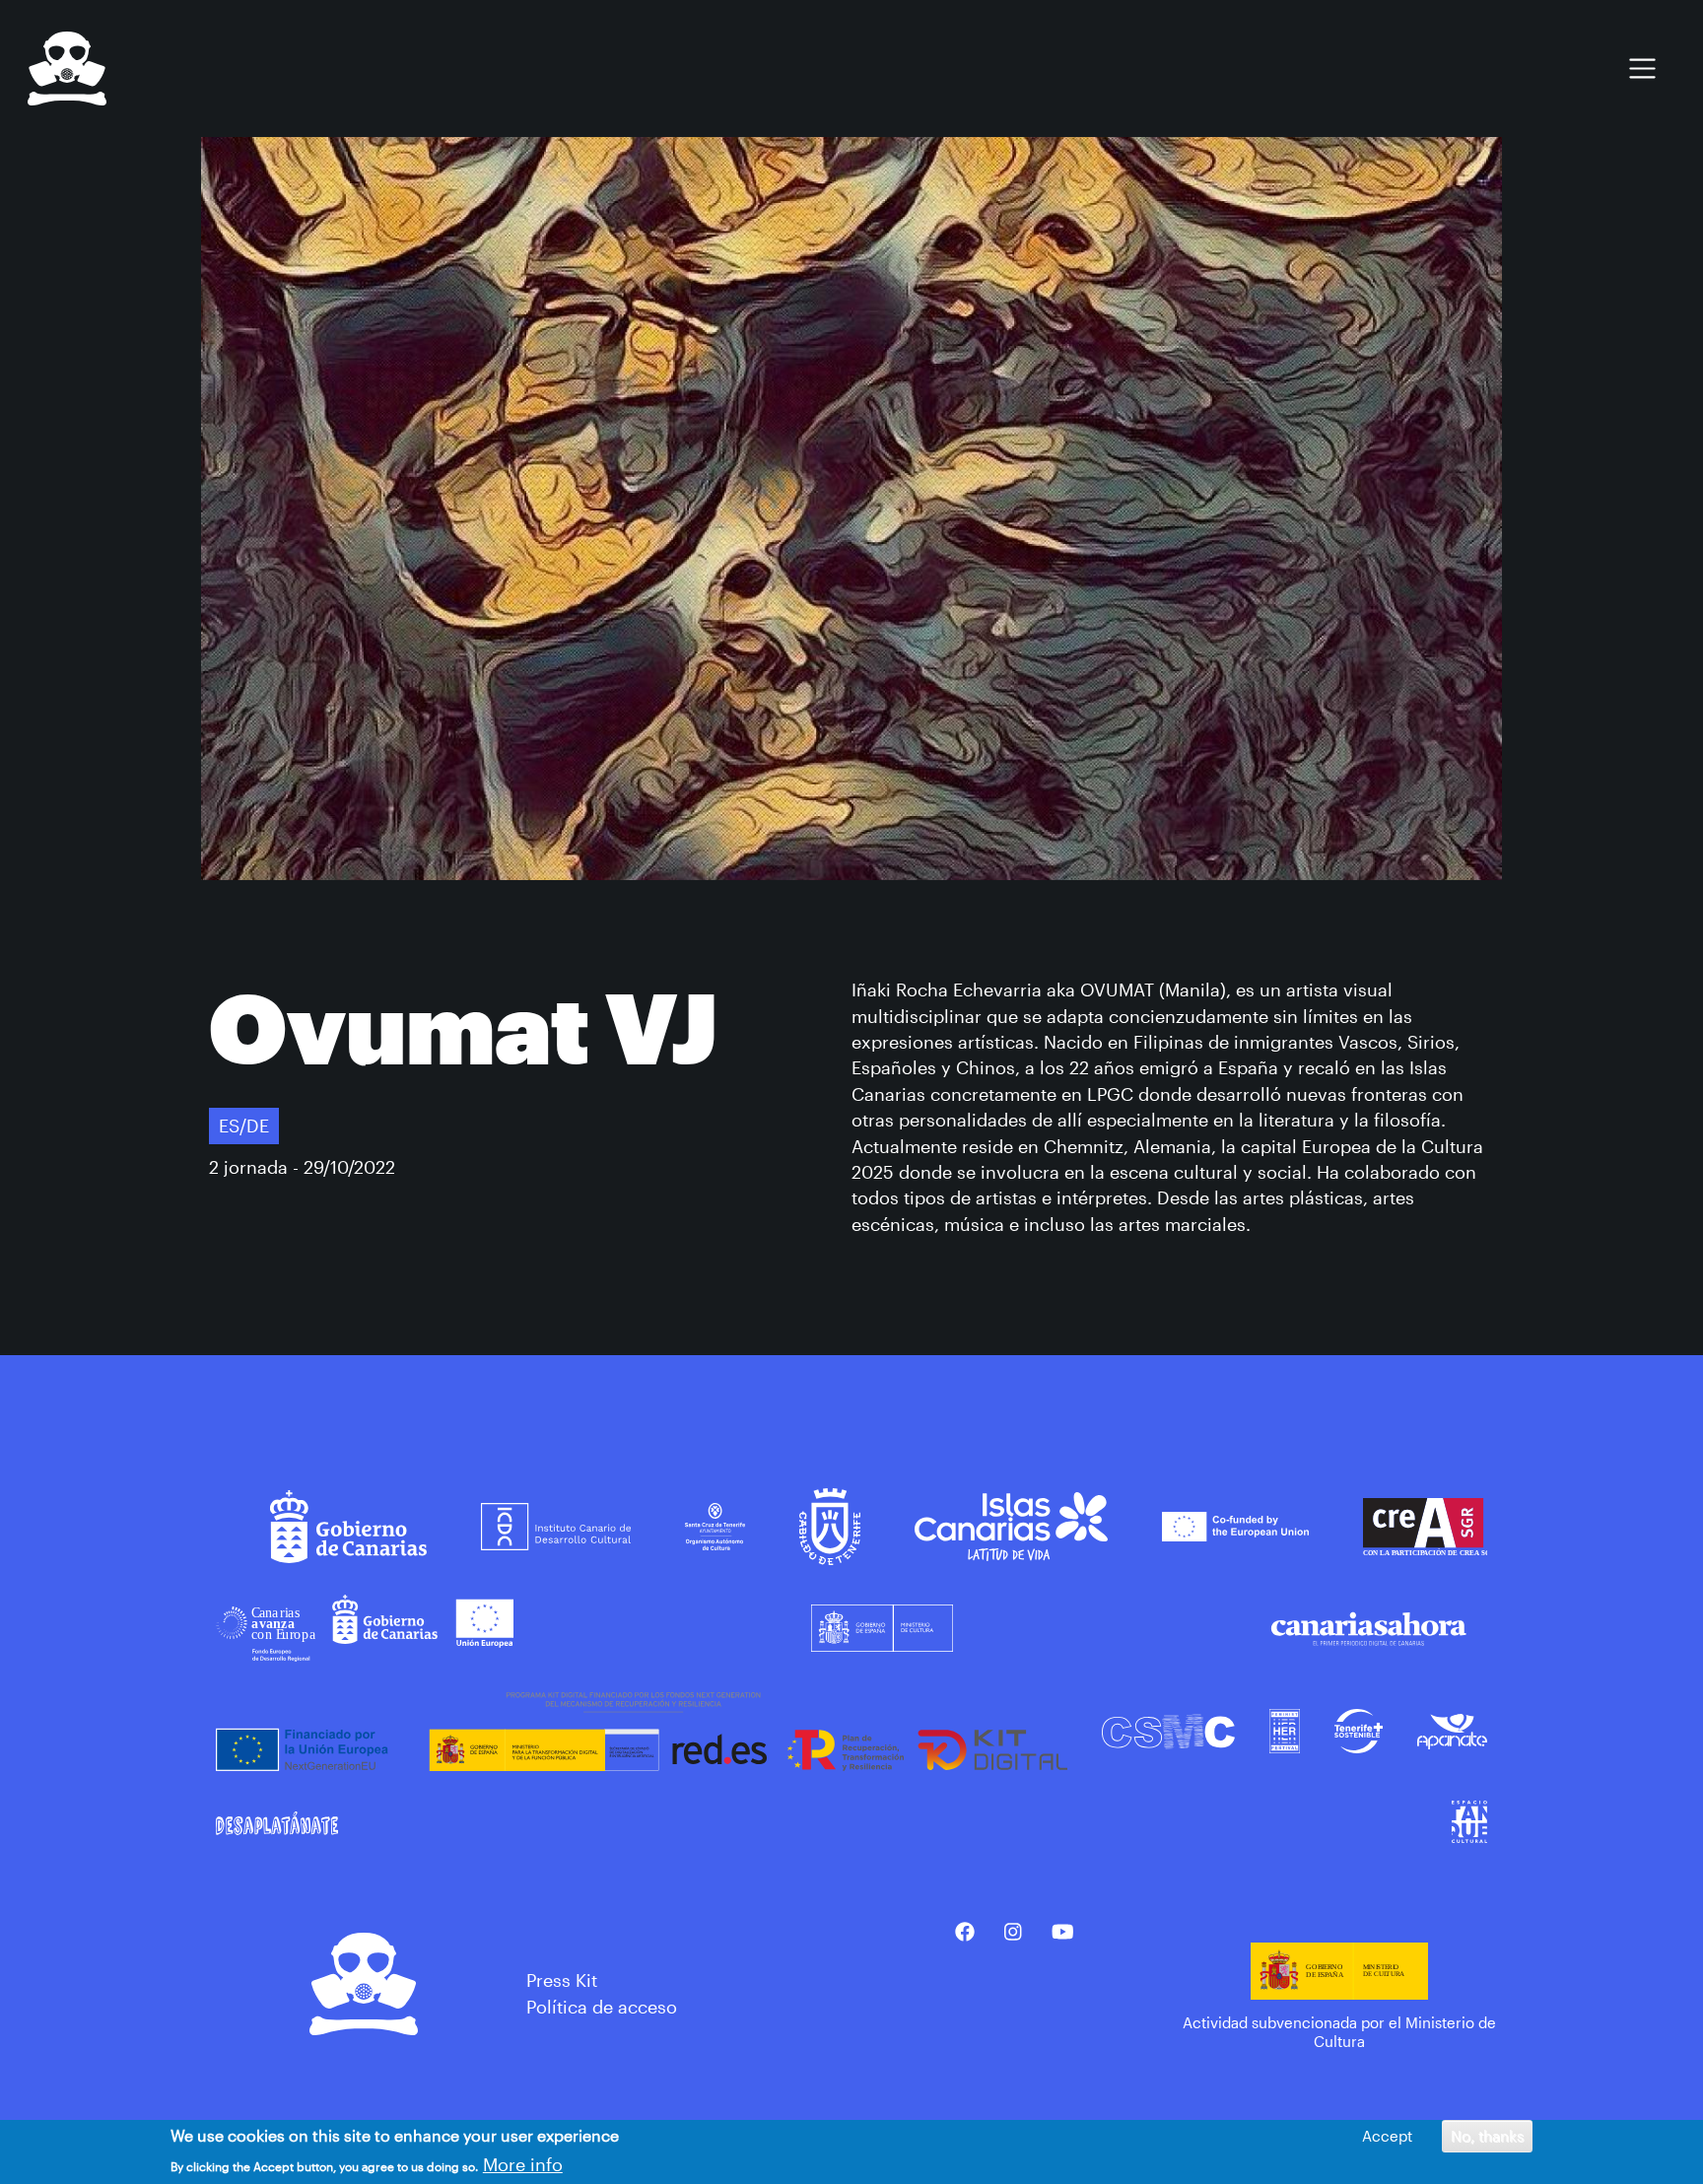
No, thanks (1487, 2136)
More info (523, 2164)
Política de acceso (602, 2007)
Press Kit (562, 1980)
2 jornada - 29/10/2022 (302, 1167)
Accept (1387, 2136)
